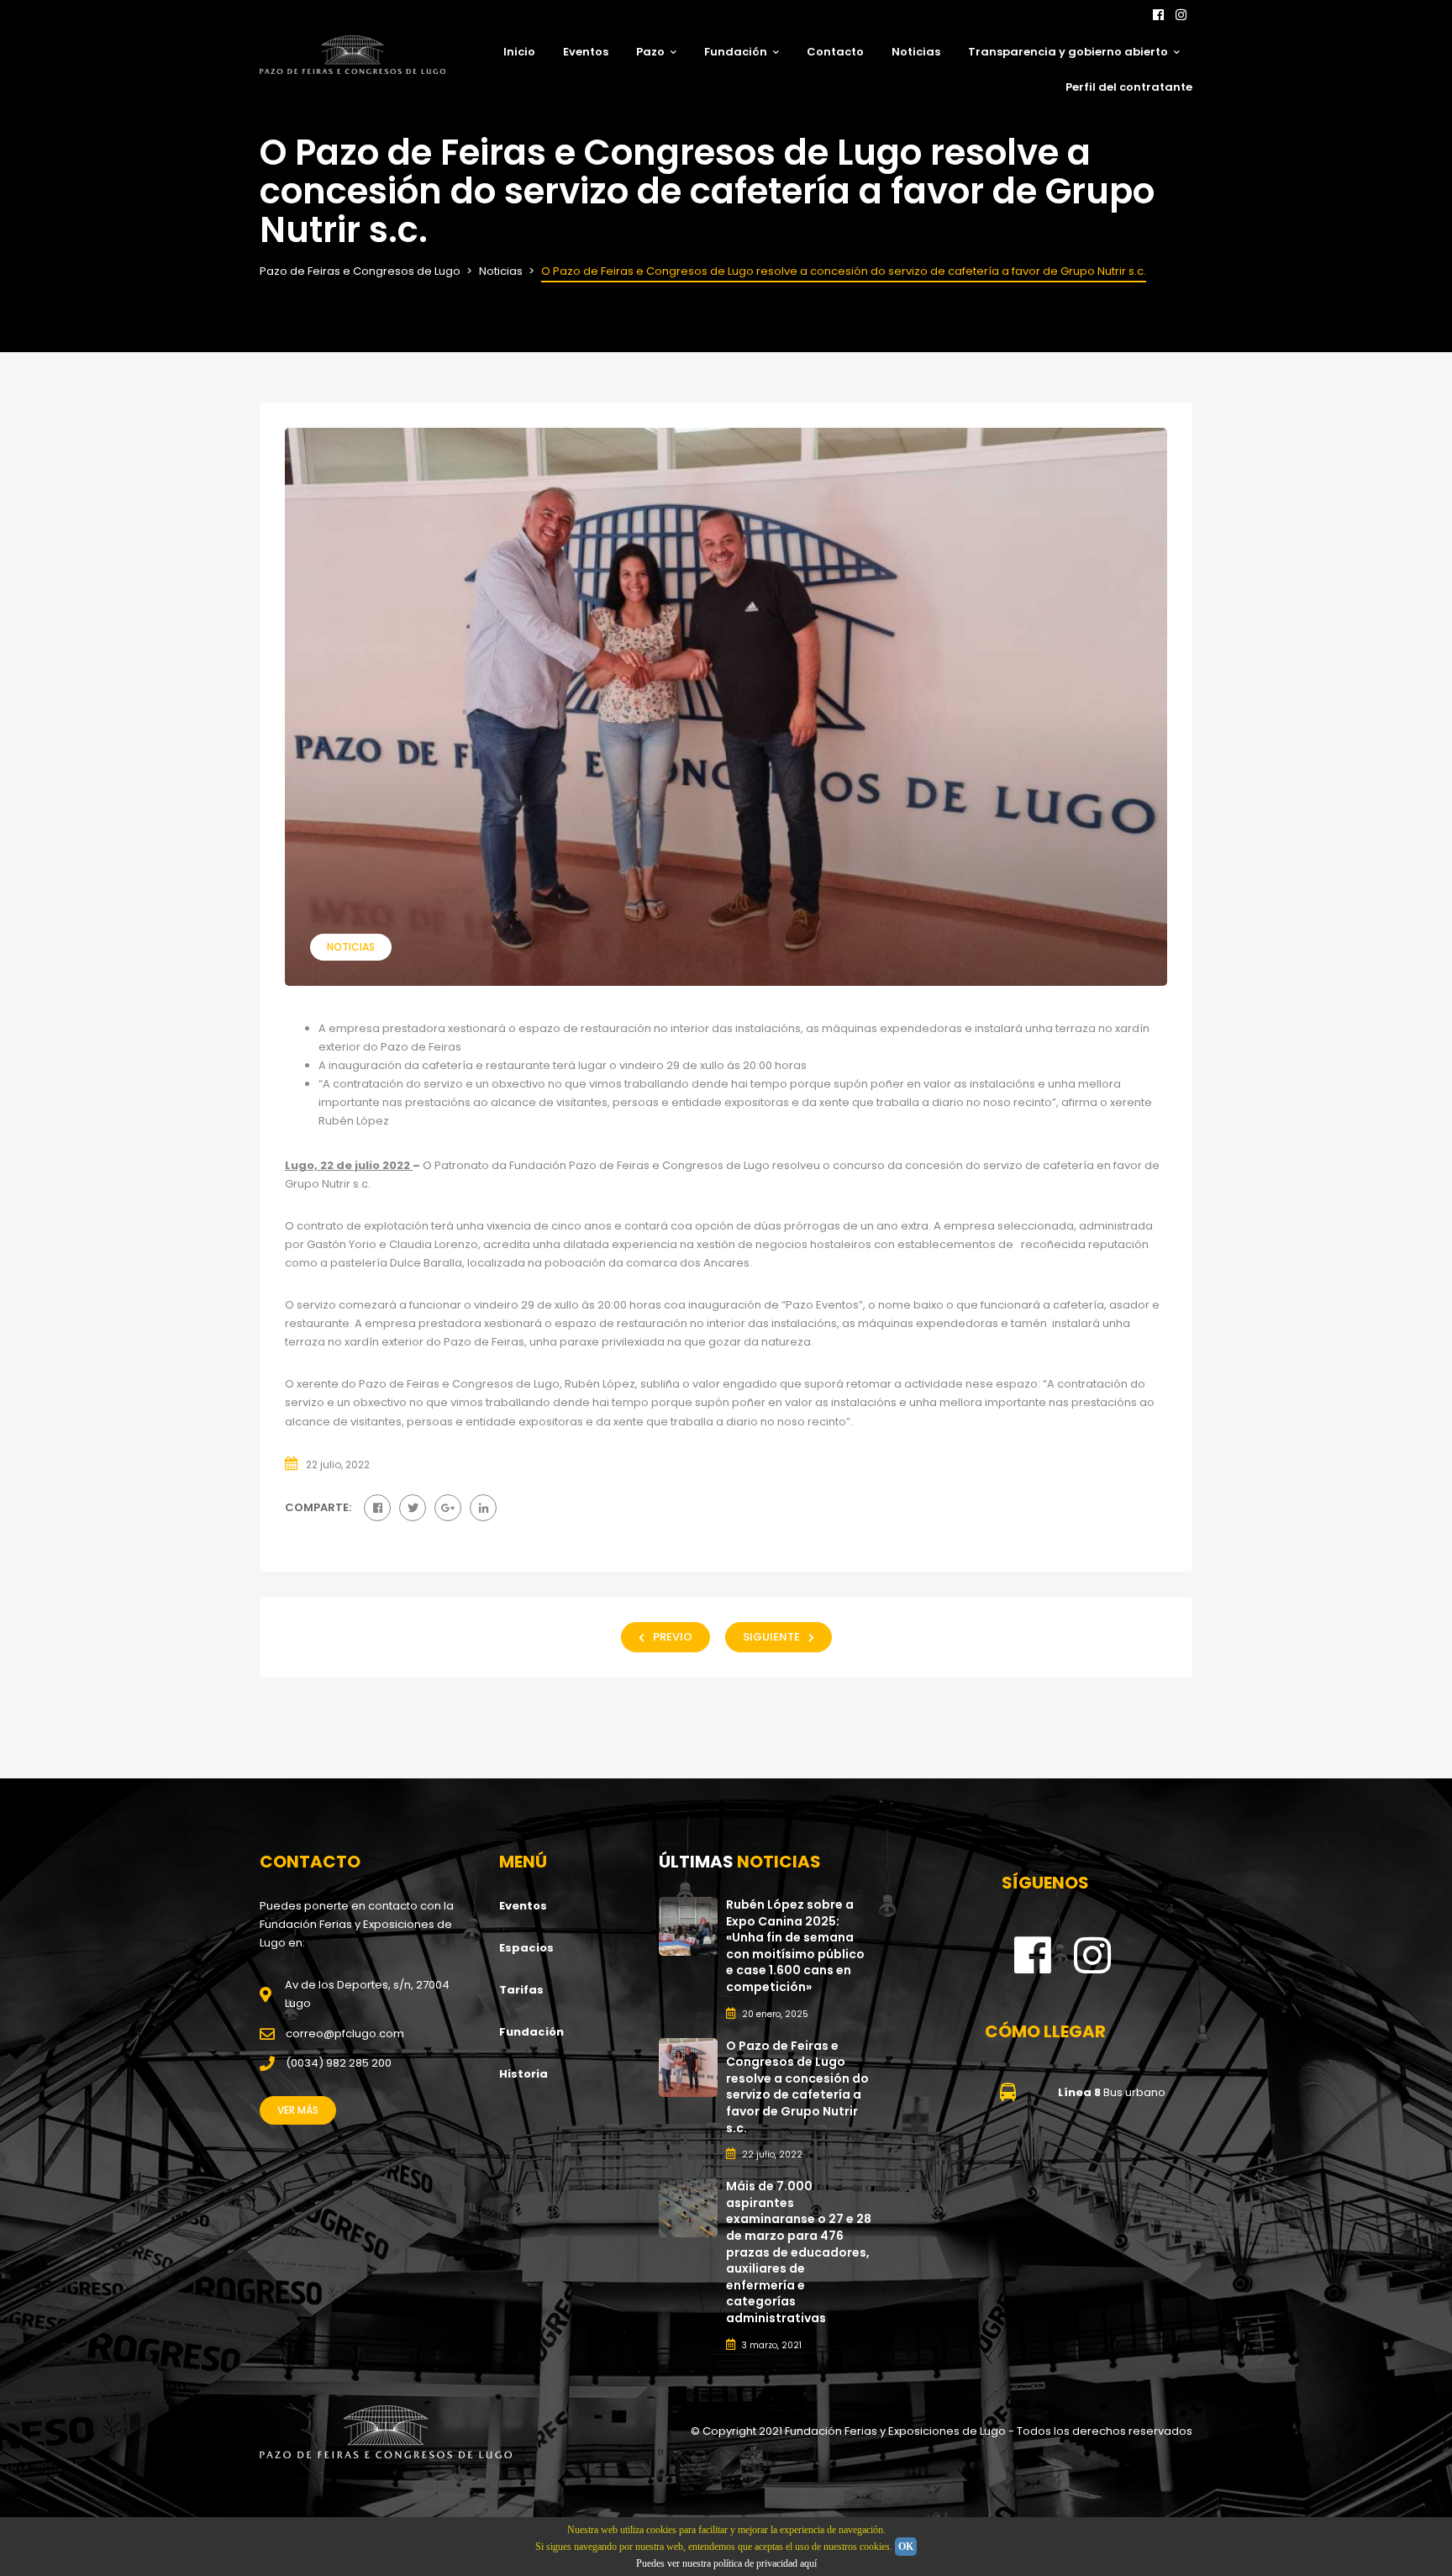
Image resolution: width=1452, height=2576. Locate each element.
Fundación (736, 52)
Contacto (835, 52)
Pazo (650, 52)
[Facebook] (1158, 15)
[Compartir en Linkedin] (483, 1508)
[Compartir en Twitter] (413, 1508)
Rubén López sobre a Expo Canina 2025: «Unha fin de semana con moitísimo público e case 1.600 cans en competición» (795, 1946)
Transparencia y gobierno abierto (1068, 52)
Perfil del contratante (1129, 87)
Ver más (298, 2110)
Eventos (586, 52)
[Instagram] (1181, 15)
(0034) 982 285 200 (339, 2063)
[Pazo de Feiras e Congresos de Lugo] (386, 2432)
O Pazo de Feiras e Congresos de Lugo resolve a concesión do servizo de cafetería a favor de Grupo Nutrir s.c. (797, 2087)
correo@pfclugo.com (345, 2033)
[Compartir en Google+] (448, 1508)
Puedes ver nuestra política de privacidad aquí (726, 2563)
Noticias (916, 52)
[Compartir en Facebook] (377, 1508)
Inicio (519, 52)
